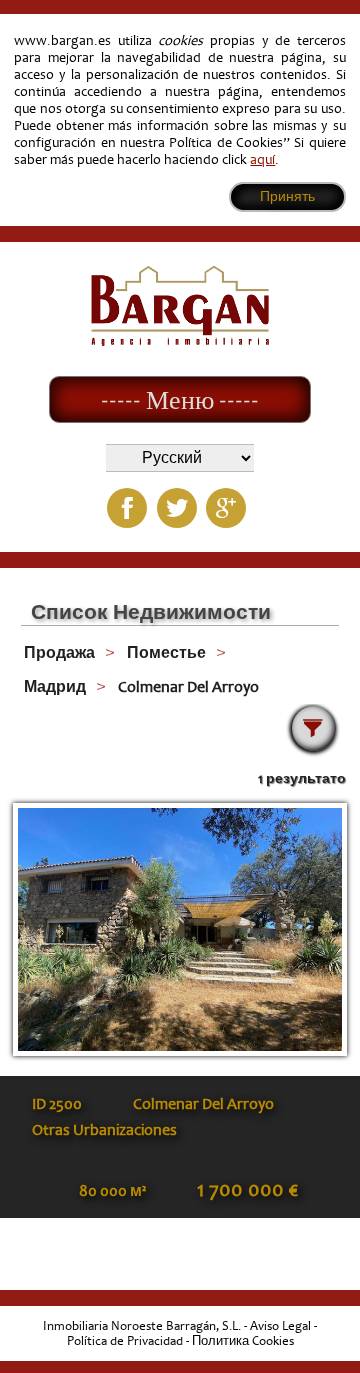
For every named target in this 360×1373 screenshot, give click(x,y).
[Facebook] (127, 508)
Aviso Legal (280, 1326)
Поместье (166, 653)
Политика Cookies (243, 1341)
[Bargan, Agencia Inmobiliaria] (180, 341)
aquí (262, 159)
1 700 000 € (247, 1190)
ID (57, 1104)
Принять (287, 196)
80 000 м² (112, 1191)
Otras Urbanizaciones (104, 1130)
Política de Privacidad (125, 1341)
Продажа (59, 653)
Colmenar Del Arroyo (188, 687)
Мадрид (55, 687)
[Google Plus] (226, 508)
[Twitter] (177, 508)
